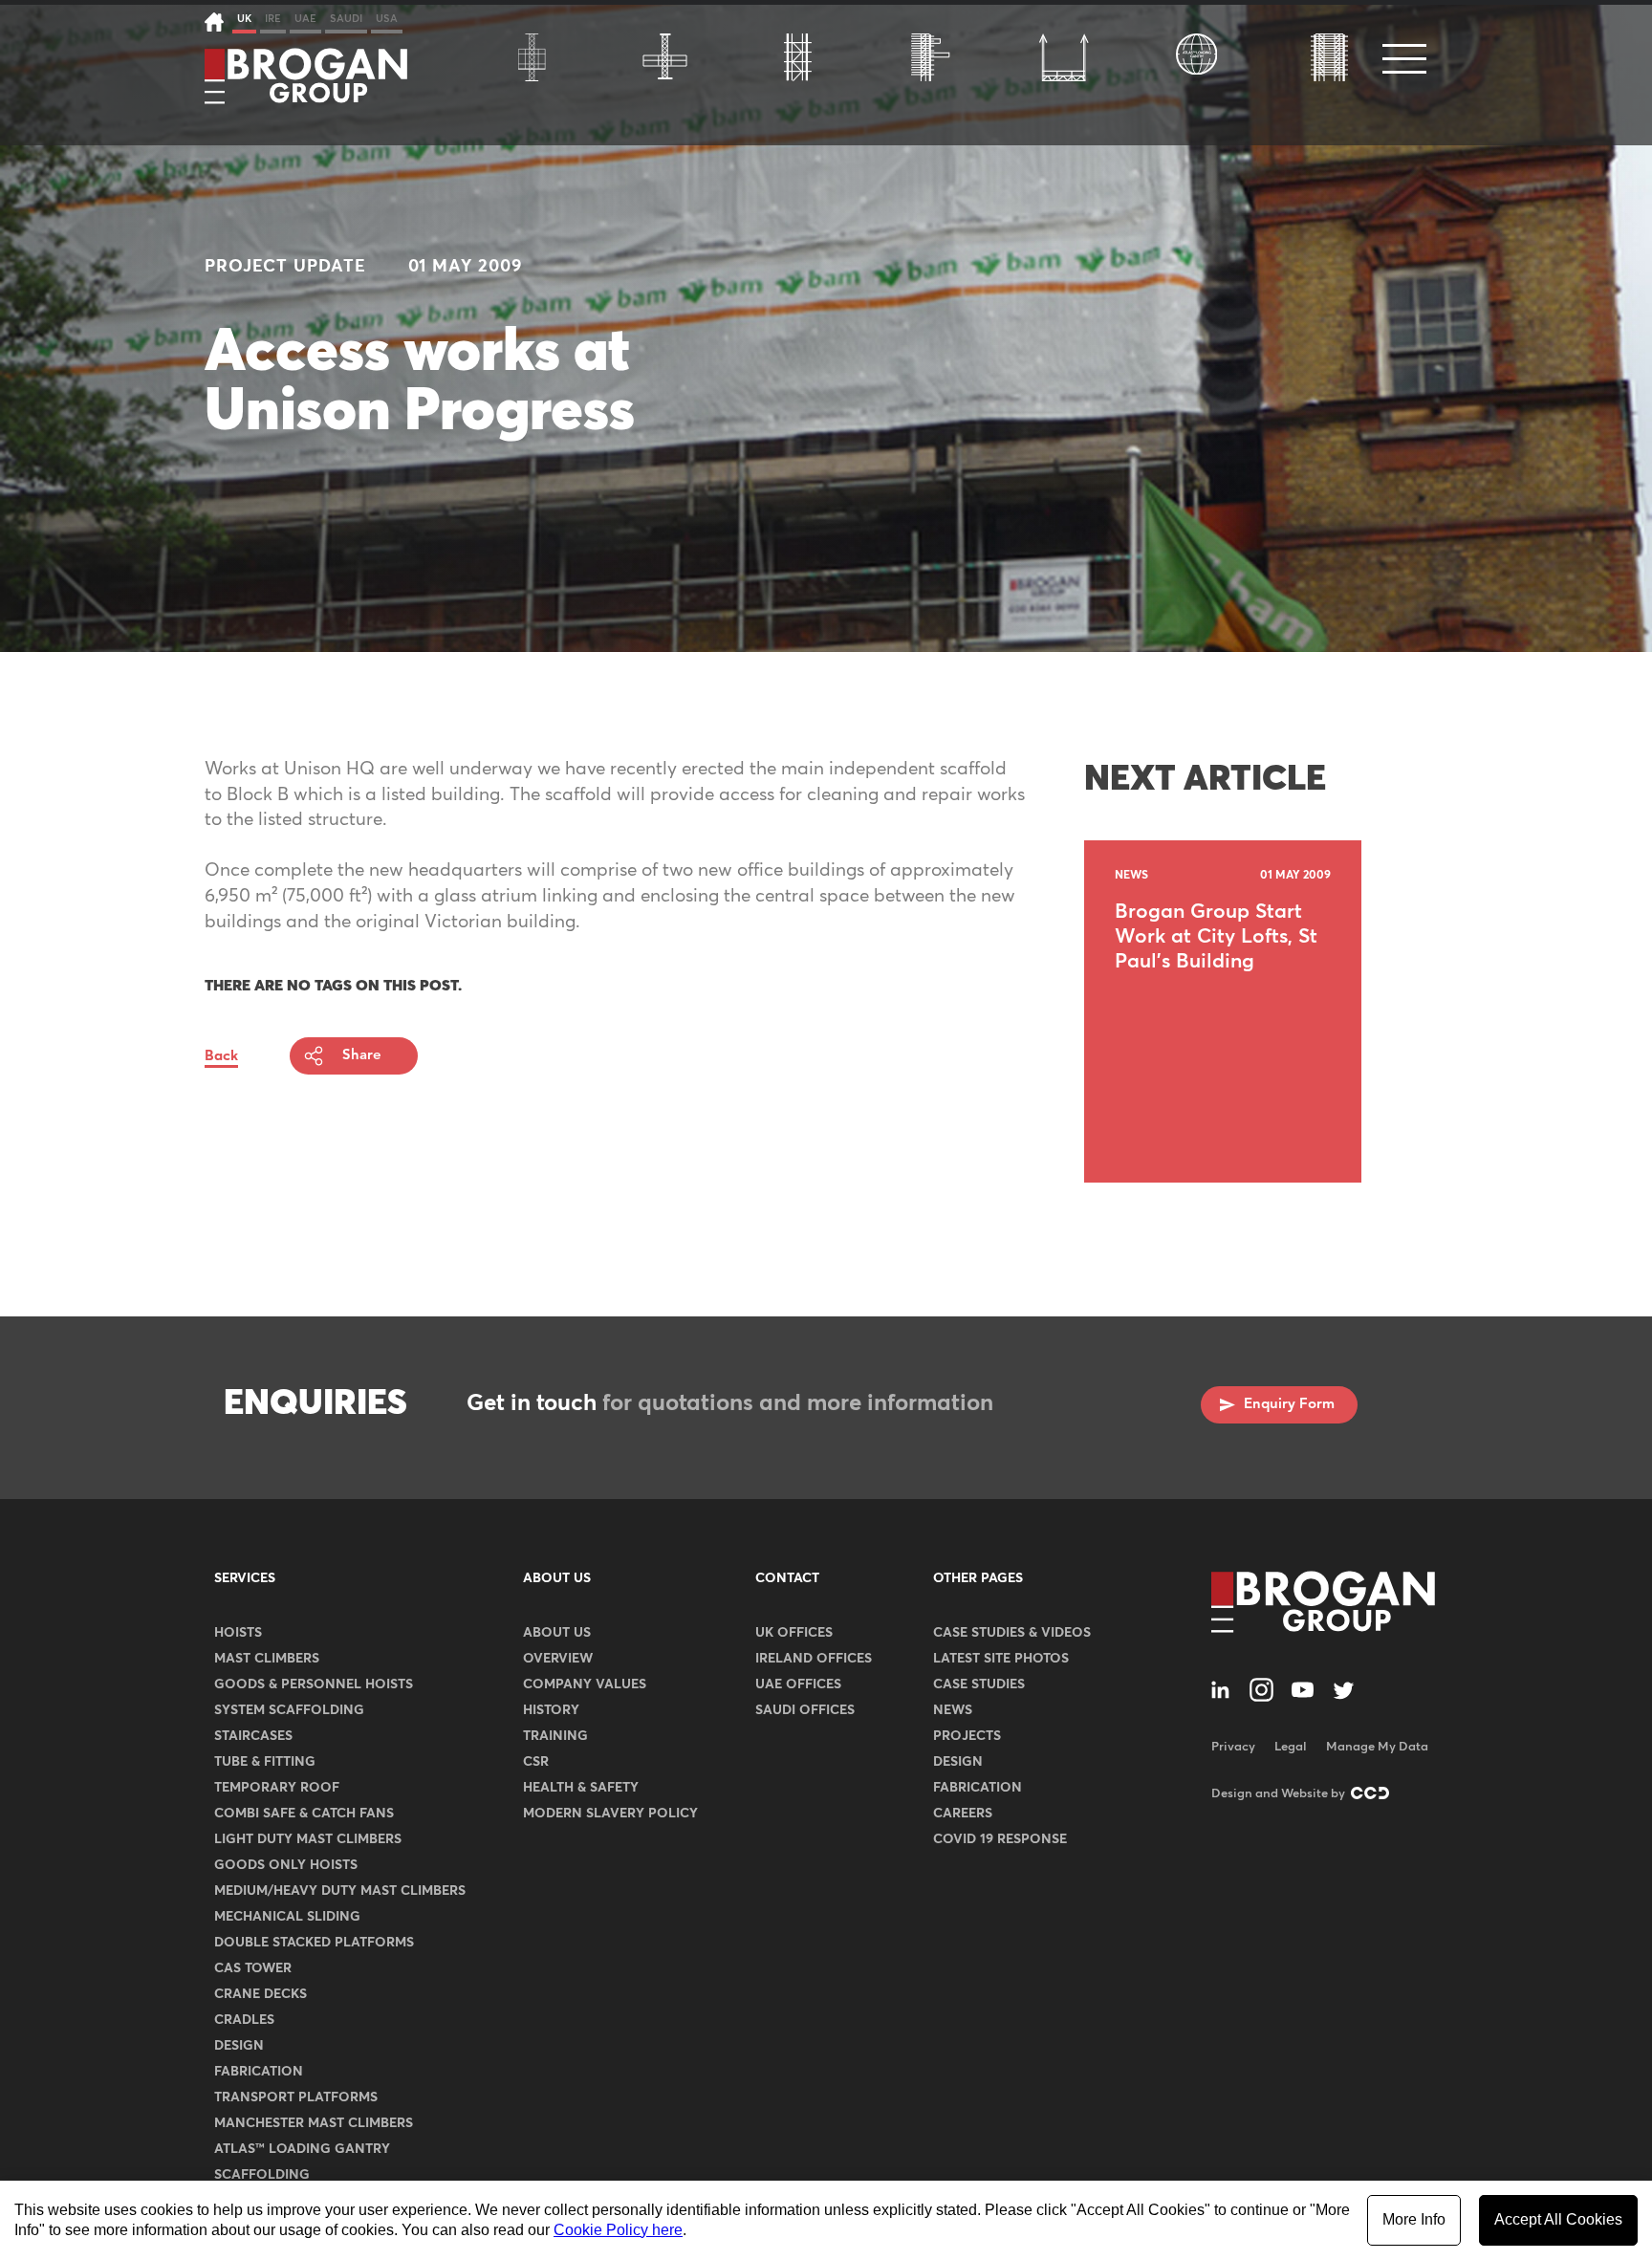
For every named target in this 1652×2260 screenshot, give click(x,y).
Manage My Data (1377, 1747)
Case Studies (979, 1684)
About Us (557, 1578)
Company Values (585, 1684)
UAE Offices (798, 1684)
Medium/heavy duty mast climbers (340, 1891)
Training (555, 1736)
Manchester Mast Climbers (314, 2123)
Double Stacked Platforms (314, 1943)
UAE (305, 19)
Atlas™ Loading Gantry (302, 2149)
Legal (1291, 1747)
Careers (963, 1814)
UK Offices (794, 1633)
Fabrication (259, 2072)
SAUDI (346, 19)
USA (387, 19)
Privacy (1233, 1747)
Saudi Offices (805, 1710)
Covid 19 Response (1000, 1839)
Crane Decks (261, 1994)
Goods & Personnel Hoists (314, 1684)
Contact (787, 1578)
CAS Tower (253, 1968)
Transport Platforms (296, 2097)
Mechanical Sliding (287, 1917)
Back (221, 1056)
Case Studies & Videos (1012, 1633)
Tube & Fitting (265, 1762)
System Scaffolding (289, 1710)
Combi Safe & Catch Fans (304, 1814)
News (953, 1710)
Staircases (253, 1736)
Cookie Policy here (618, 2230)
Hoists (238, 1633)
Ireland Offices (814, 1659)
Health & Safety (581, 1788)
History (551, 1710)
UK (244, 19)
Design (239, 2046)
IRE (273, 19)
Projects (967, 1736)
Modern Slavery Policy (610, 1814)
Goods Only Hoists (286, 1865)
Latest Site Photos (1001, 1659)
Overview (558, 1659)
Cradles (244, 2020)
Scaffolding (262, 2175)
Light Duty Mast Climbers (308, 1839)
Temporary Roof (277, 1788)
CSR (536, 1762)
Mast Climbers (267, 1659)
